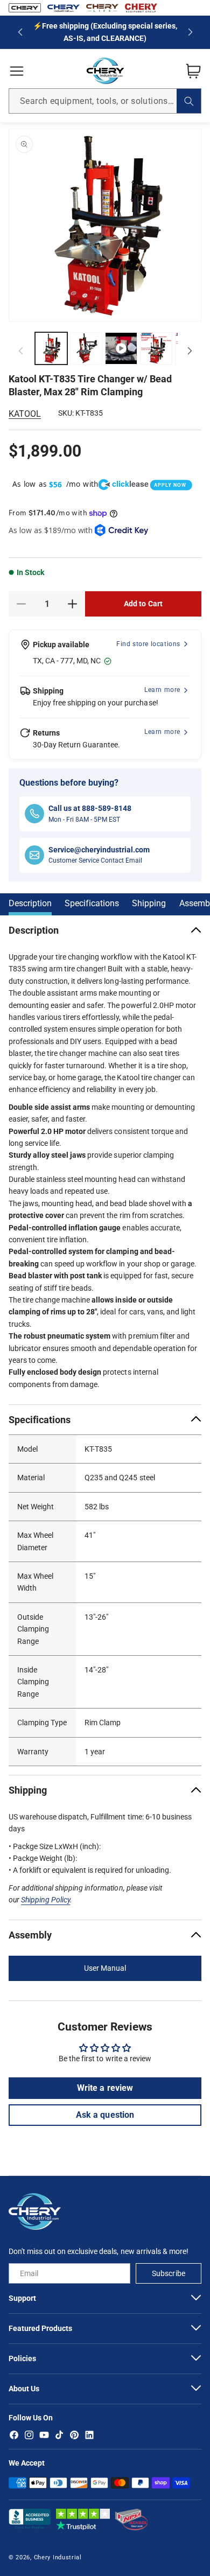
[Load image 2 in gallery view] (86, 348)
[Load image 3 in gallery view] (156, 348)
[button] (17, 71)
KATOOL (25, 414)
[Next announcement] (190, 32)
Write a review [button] (105, 2088)
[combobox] (105, 101)
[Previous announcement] (20, 32)
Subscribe (168, 2273)
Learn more (162, 690)
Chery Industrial (58, 2557)
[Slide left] (20, 351)
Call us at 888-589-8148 (90, 808)
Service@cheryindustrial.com (99, 850)
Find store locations (148, 644)
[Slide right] (190, 351)
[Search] (189, 101)
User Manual (105, 1969)
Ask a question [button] (105, 2115)
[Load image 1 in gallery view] (51, 348)
